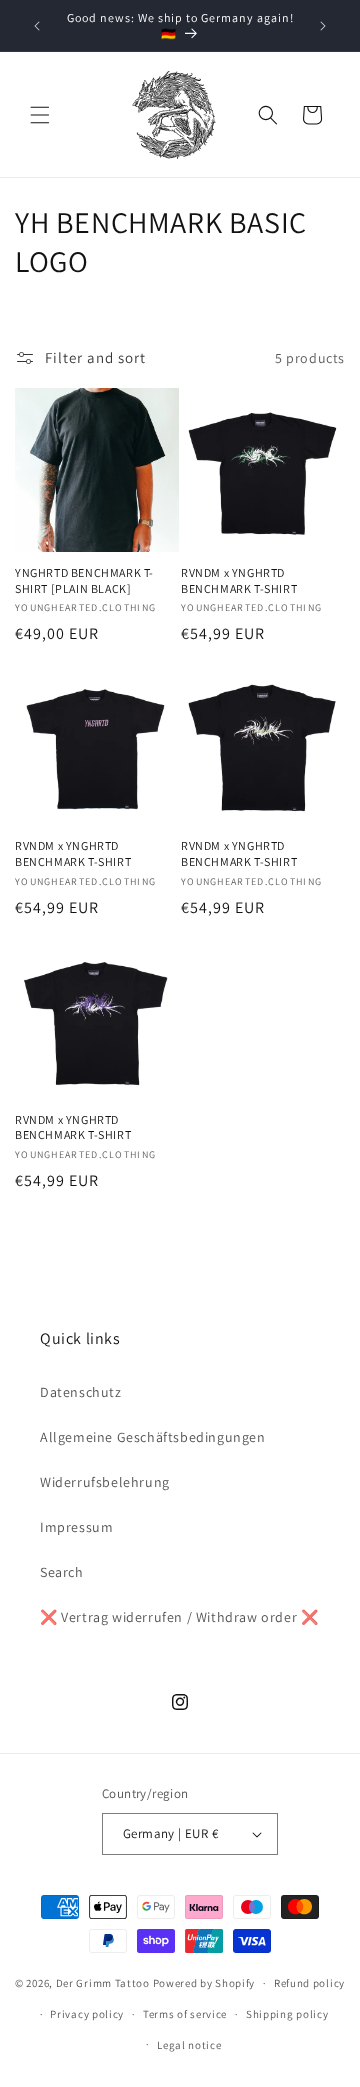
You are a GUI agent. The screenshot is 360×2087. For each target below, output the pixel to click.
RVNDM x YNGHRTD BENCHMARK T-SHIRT (239, 580)
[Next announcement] (323, 26)
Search (62, 1572)
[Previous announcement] (37, 26)
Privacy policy (87, 2014)
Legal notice (189, 2045)
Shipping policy (287, 2014)
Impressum (76, 1527)
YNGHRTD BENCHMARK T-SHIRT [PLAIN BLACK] (84, 580)
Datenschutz (81, 1392)
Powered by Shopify (204, 1983)
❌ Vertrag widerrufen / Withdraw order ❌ (179, 1617)
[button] (40, 115)
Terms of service (185, 2014)
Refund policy (309, 1983)
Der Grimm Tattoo (103, 1983)
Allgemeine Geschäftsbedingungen (153, 1437)
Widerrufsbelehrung (105, 1482)
